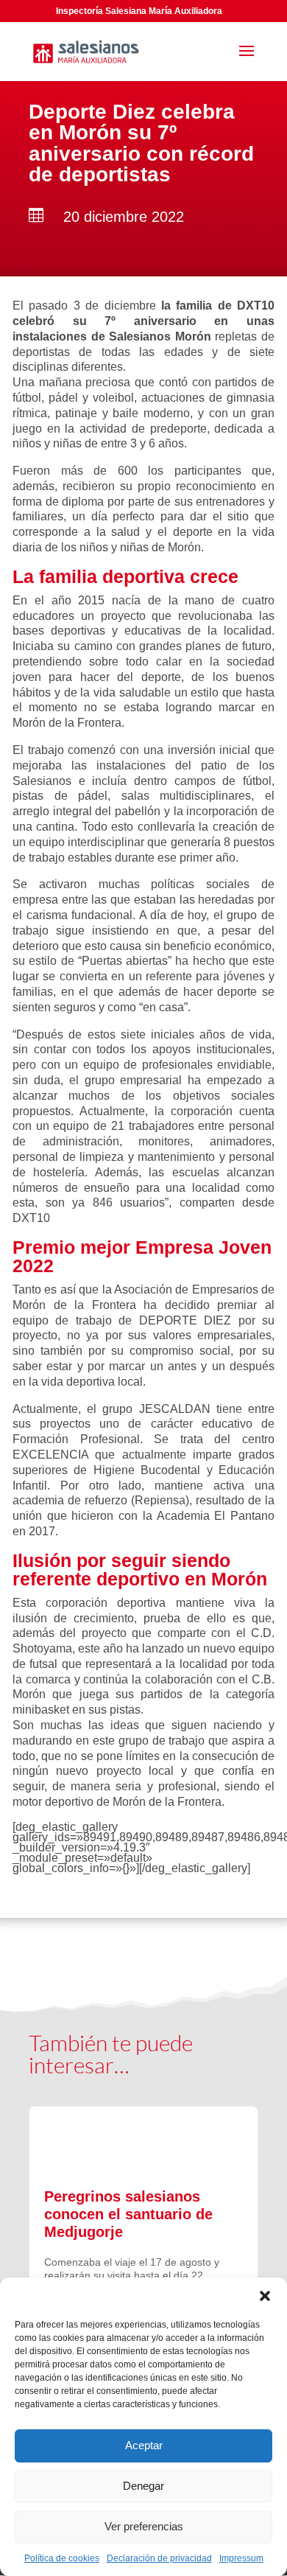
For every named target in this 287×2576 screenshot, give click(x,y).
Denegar (143, 2486)
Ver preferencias (144, 2526)
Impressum (241, 2558)
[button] (265, 2296)
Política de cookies (62, 2558)
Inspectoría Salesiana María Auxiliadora (139, 11)
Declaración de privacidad (159, 2558)
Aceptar (144, 2445)
